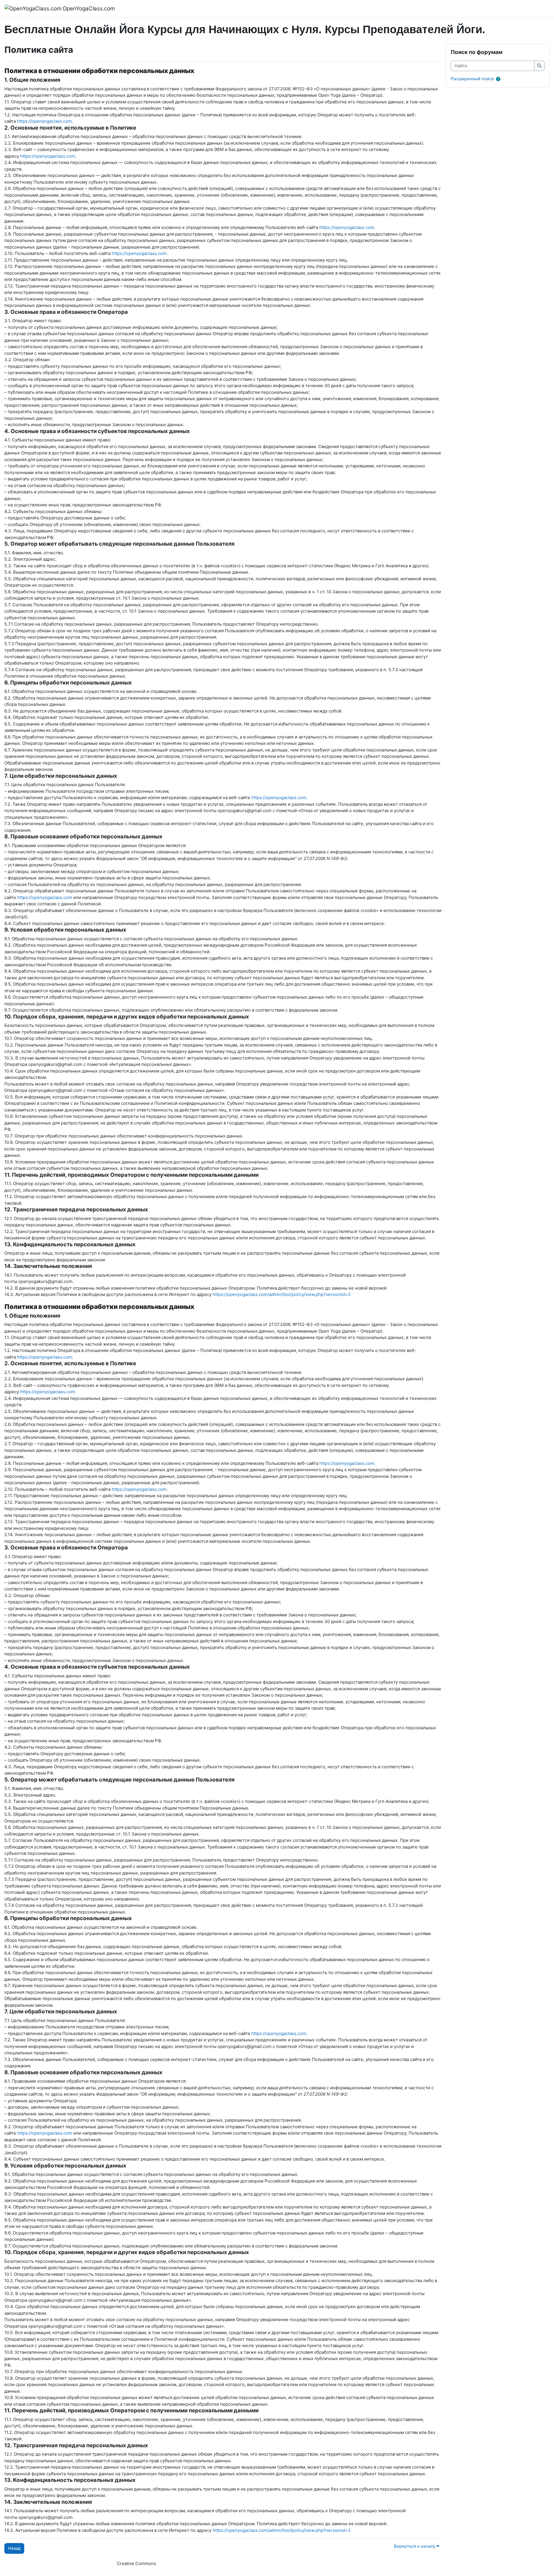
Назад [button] (14, 2548)
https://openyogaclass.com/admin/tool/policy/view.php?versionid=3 (282, 1294)
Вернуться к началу (415, 2546)
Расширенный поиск (472, 79)
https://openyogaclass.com (44, 121)
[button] (499, 79)
